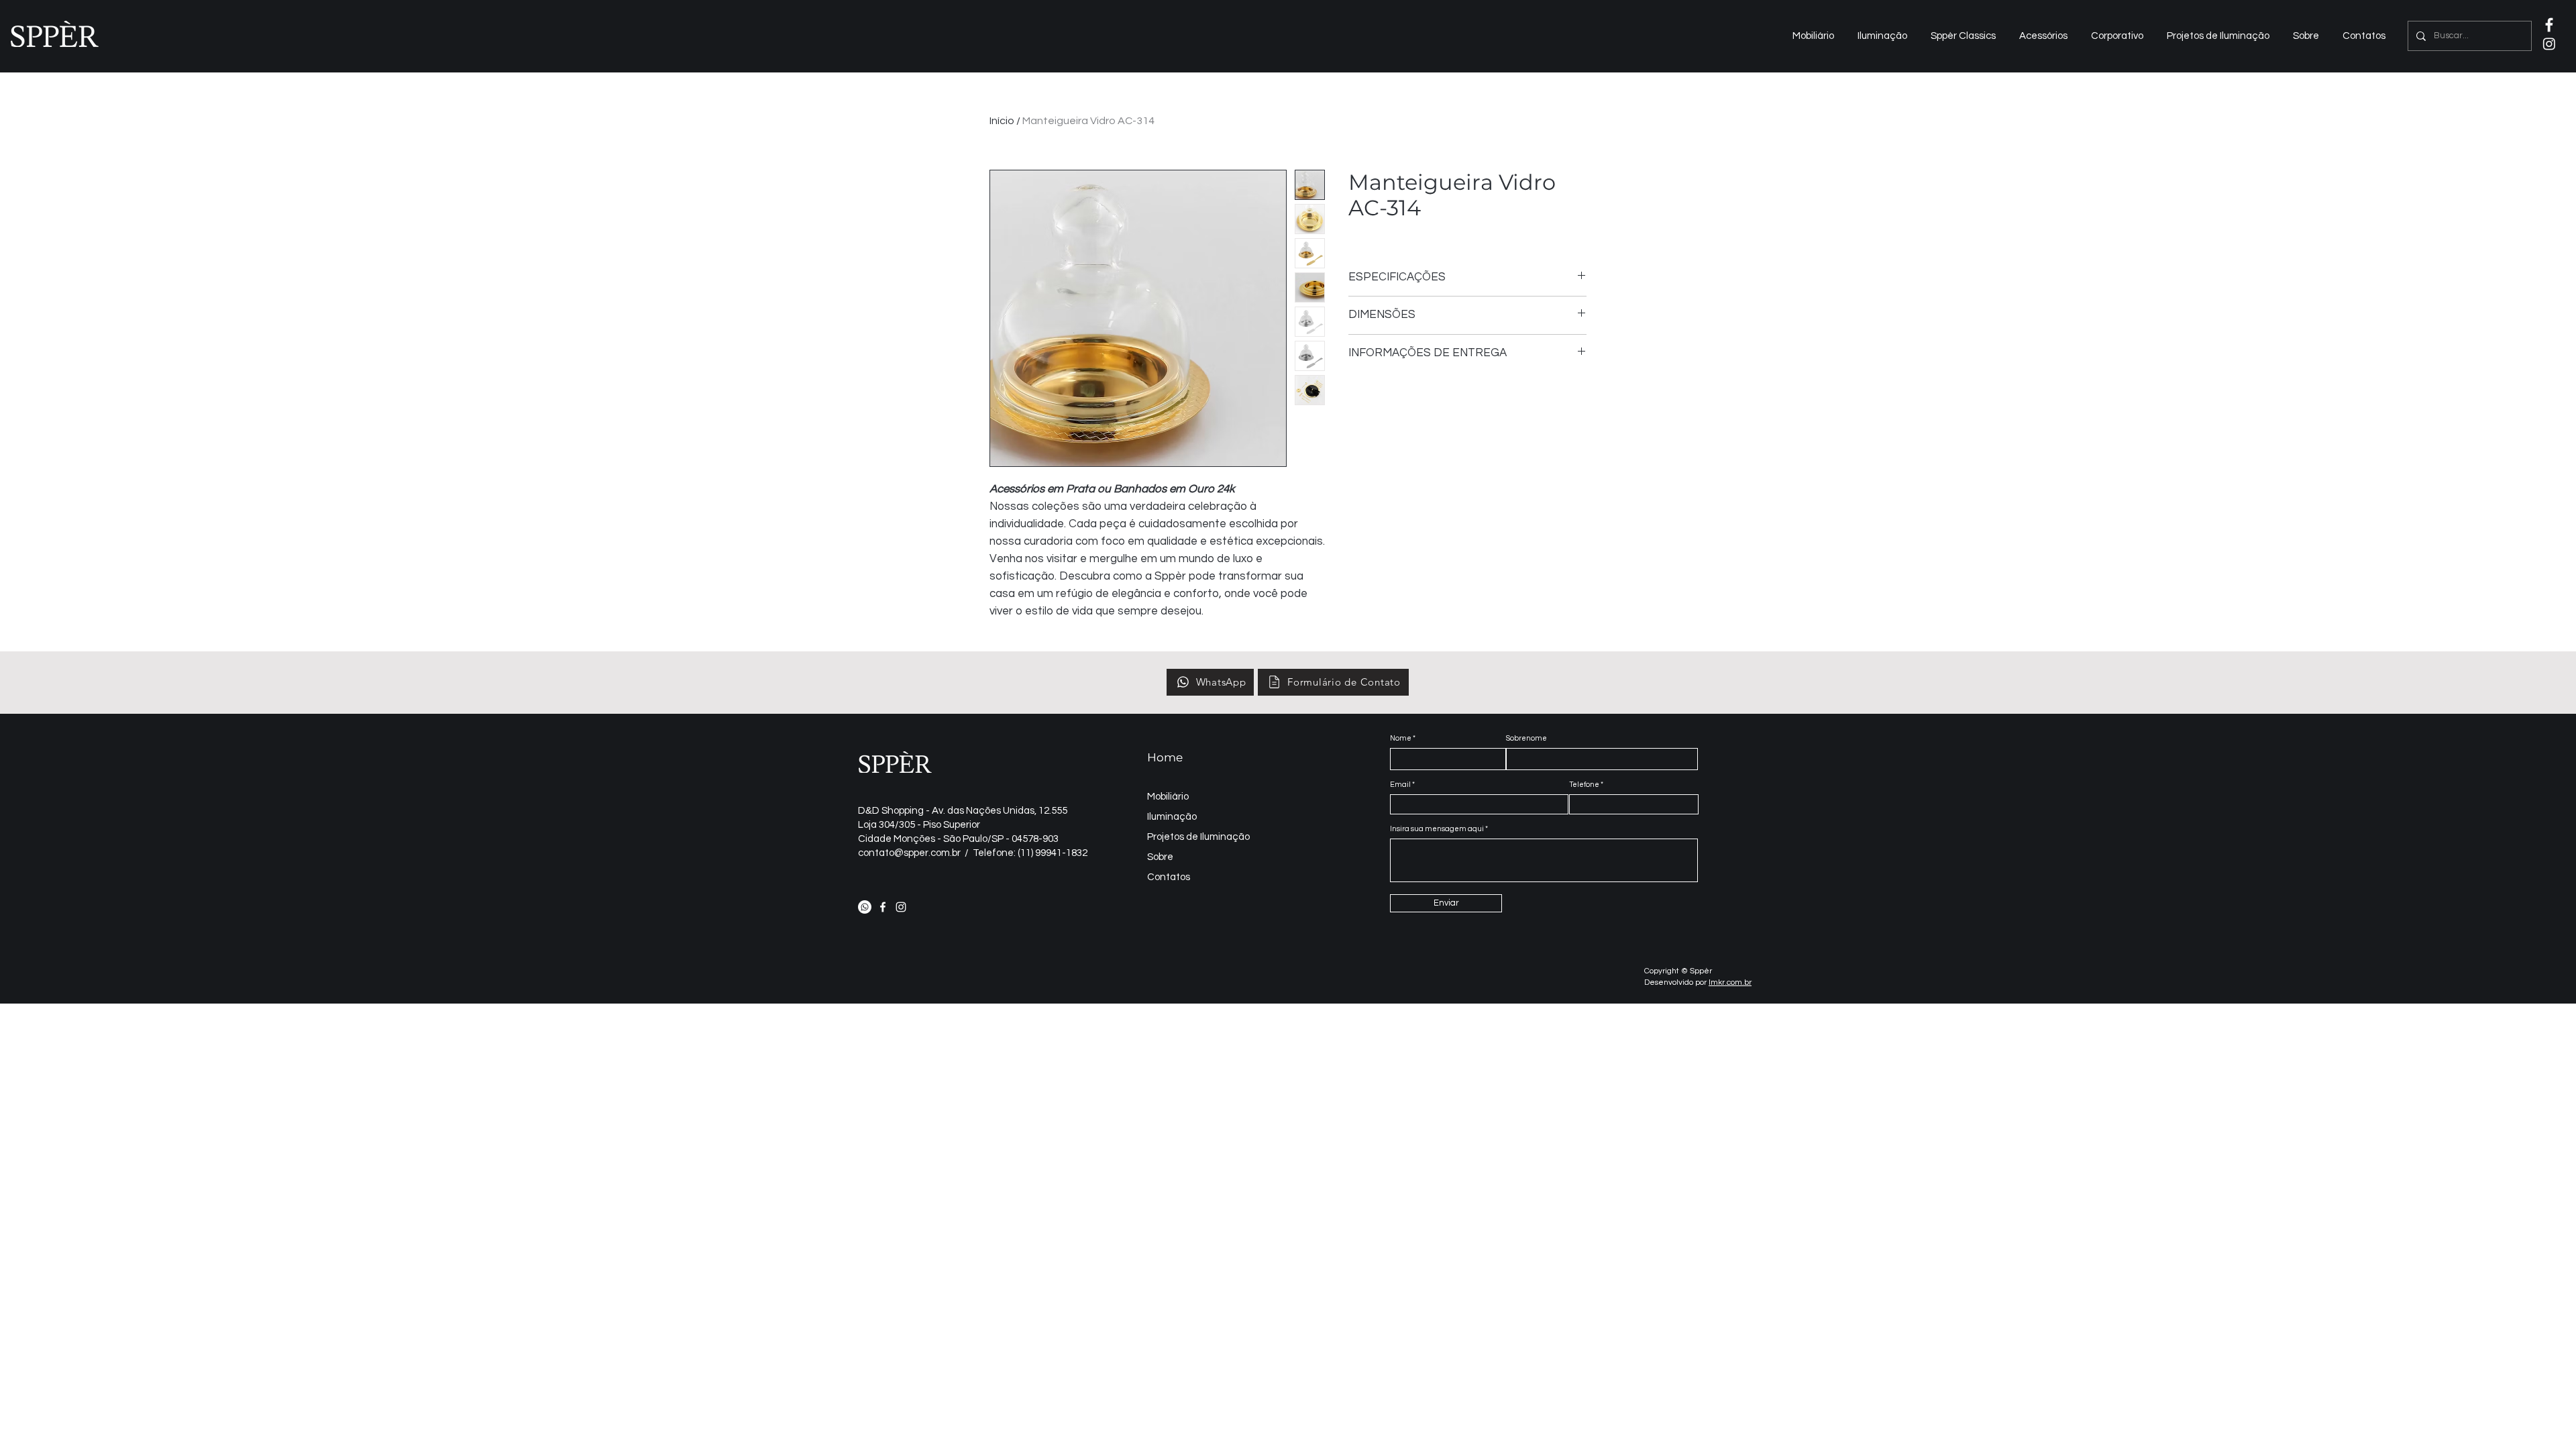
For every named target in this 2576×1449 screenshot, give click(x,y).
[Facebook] (883, 907)
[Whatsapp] (865, 907)
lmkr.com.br (1730, 982)
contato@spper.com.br (909, 853)
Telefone (1584, 785)
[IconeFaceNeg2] (2549, 25)
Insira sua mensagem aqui (1437, 829)
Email (1400, 785)
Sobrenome (1526, 738)
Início (1002, 121)
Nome (1401, 738)
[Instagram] (2549, 44)
